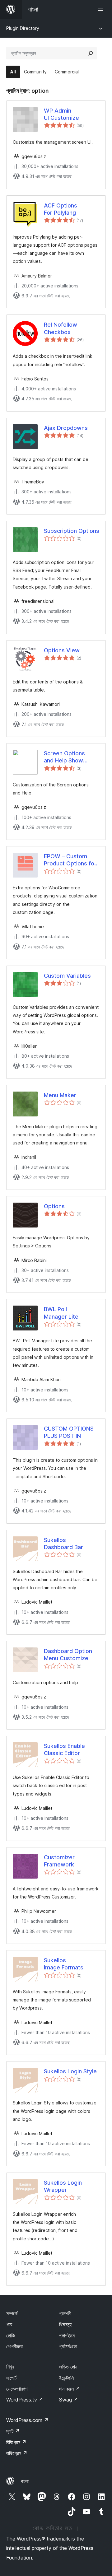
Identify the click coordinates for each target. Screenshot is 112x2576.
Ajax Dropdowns (66, 428)
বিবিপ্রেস (16, 2442)
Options (54, 1206)
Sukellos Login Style (70, 2071)
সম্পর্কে (12, 2313)
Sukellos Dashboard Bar (63, 1544)
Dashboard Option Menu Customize (68, 1655)
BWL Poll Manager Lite (61, 1313)
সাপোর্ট (11, 2378)
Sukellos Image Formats (64, 1964)
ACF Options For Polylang (61, 209)
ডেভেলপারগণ (17, 2389)
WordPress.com (27, 2420)
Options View (62, 650)
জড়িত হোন (68, 2367)
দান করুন (70, 2389)
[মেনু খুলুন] (102, 9)
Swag (69, 2400)
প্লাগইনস (67, 2336)
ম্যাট (13, 2431)
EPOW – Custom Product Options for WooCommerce (70, 860)
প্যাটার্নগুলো (68, 2346)
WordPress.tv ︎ (25, 2400)
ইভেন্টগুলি (66, 2378)
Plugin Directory (23, 28)
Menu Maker (60, 1095)
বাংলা (25, 2481)
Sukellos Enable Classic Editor (64, 1749)
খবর (9, 2324)
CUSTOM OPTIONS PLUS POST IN (69, 1432)
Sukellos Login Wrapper (63, 2186)
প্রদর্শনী (65, 2313)
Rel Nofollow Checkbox (61, 328)
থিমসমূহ (65, 2324)
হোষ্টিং (11, 2336)
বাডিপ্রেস (17, 2453)
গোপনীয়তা (14, 2346)
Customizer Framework (59, 1861)
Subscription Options (72, 531)
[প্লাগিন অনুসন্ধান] (91, 53)
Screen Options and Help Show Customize (64, 757)
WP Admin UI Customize (61, 114)
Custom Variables (67, 976)
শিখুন (10, 2367)
